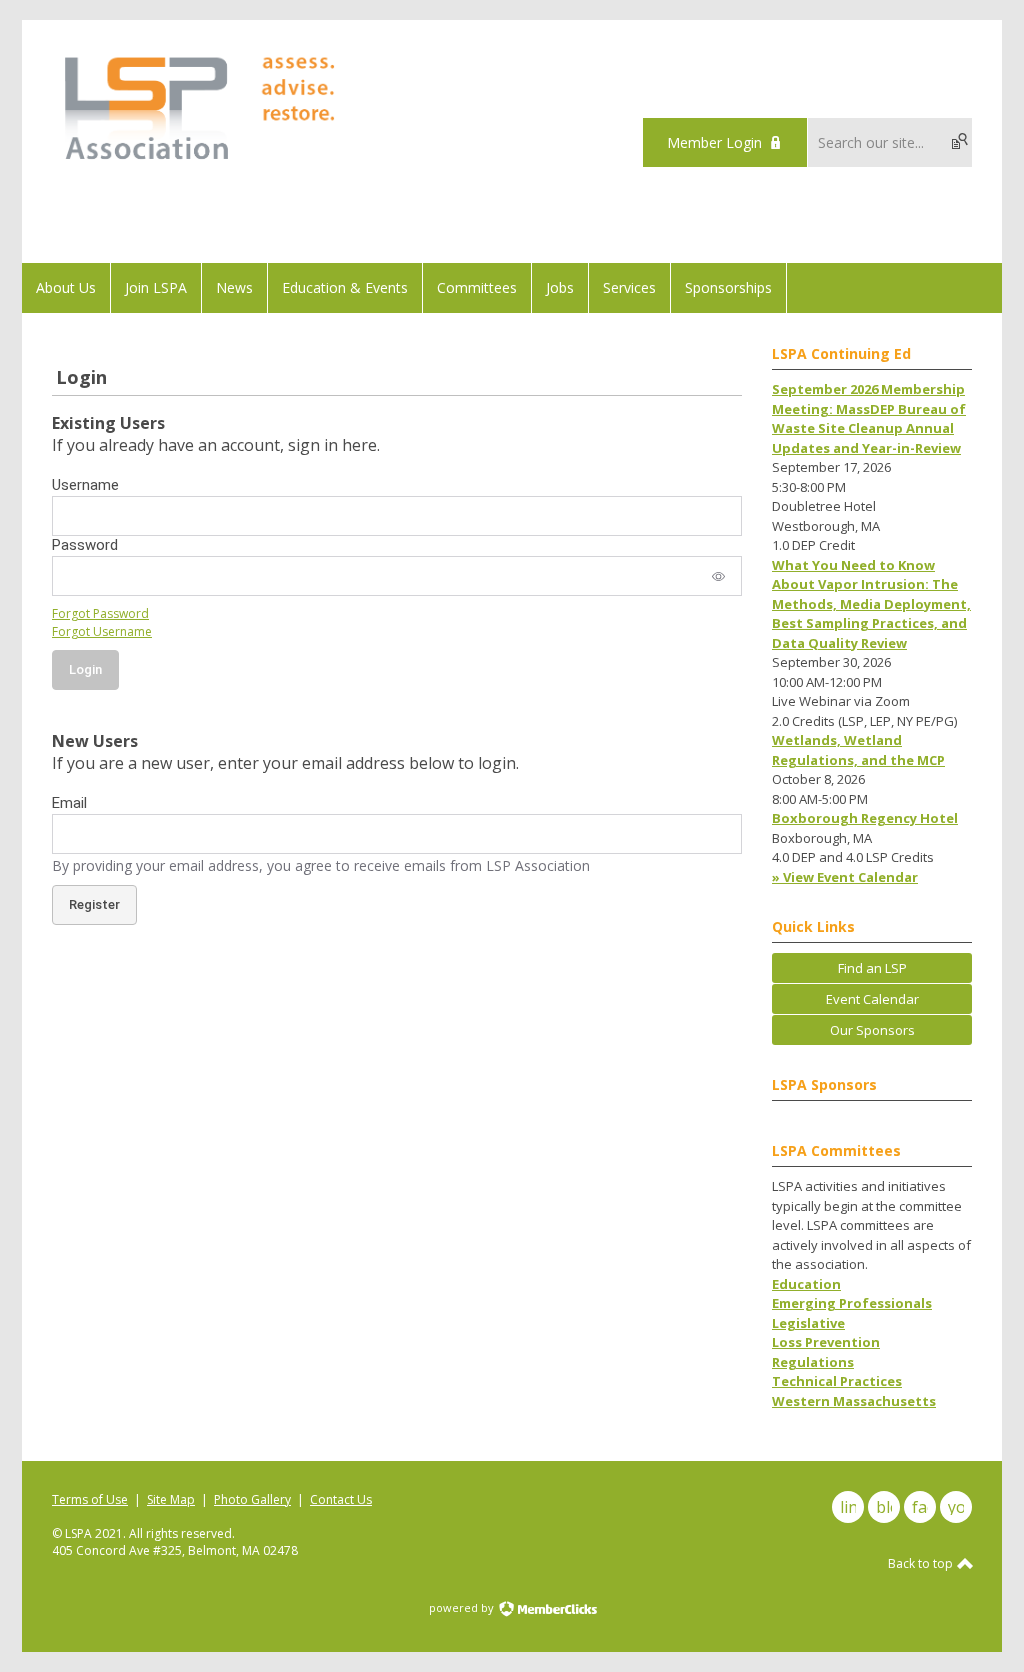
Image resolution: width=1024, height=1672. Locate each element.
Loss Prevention (826, 1342)
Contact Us (341, 1499)
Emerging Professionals (852, 1303)
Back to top (922, 1563)
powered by (463, 1607)
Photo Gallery (252, 1499)
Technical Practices (837, 1381)
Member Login (714, 142)
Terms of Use (90, 1499)
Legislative (808, 1323)
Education (806, 1284)
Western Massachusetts (854, 1401)
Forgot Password (100, 613)
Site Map (171, 1499)
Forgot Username (102, 631)
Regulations (813, 1362)
